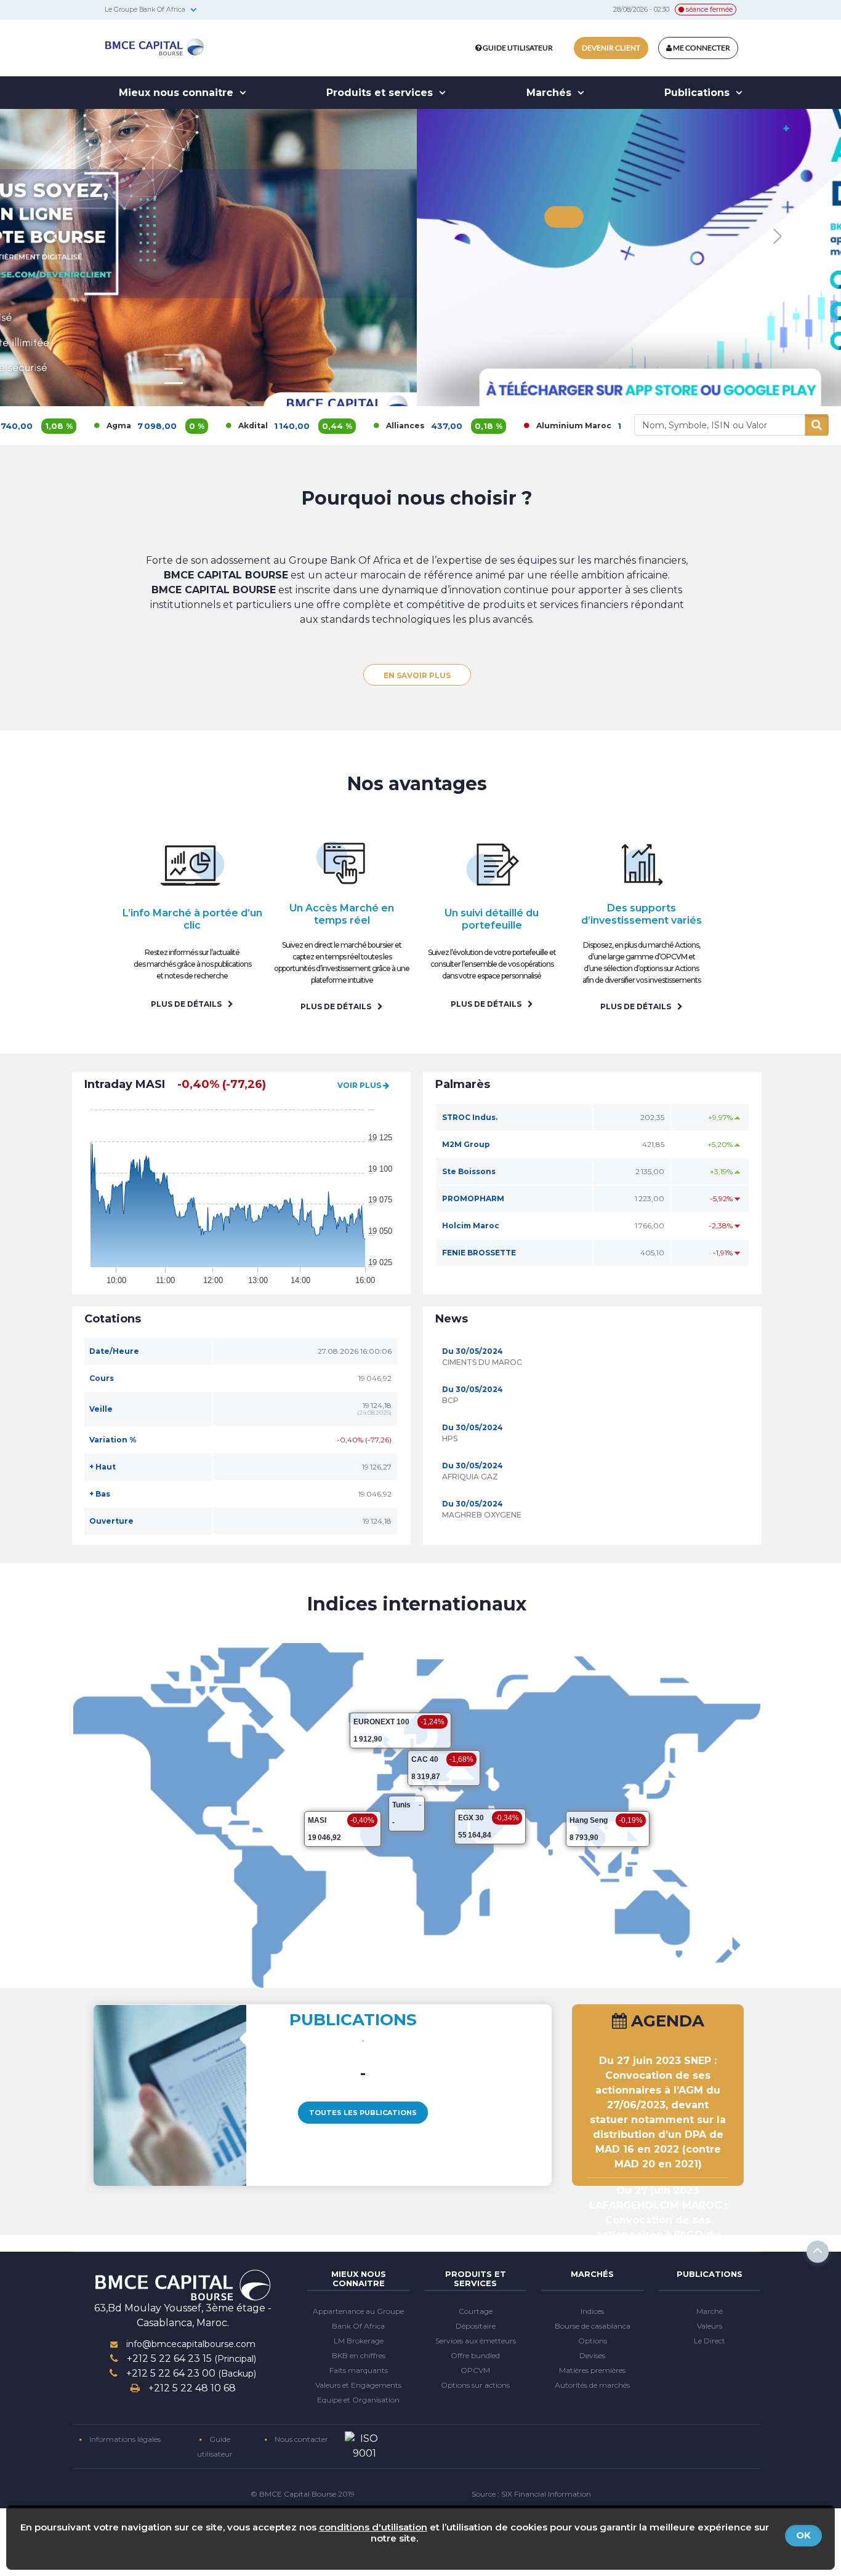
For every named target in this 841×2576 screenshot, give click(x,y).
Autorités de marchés (592, 2385)
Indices (592, 2311)
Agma (38, 426)
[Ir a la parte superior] (818, 2252)
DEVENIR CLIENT (611, 48)
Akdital (172, 426)
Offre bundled (475, 2355)
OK (803, 2535)
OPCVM (475, 2370)
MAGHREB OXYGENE (482, 1515)
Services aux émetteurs (476, 2341)
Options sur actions (475, 2385)
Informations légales (124, 2439)
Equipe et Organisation (358, 2400)
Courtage (476, 2311)
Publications (698, 93)
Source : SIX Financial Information (531, 2494)
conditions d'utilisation (373, 2527)
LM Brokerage (359, 2341)
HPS (450, 1438)
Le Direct (710, 2341)
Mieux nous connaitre (178, 93)
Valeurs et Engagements (358, 2385)
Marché (710, 2311)
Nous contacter (300, 2439)
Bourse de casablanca (593, 2326)
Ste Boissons (469, 1171)
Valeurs (710, 2326)
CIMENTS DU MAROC (482, 1362)
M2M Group (466, 1144)
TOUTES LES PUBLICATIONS (363, 2113)
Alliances (324, 426)
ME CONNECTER (701, 48)
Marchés (550, 93)
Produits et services (381, 93)
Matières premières (592, 2370)
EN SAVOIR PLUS (173, 346)
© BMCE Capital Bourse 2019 (303, 2494)
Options (593, 2341)
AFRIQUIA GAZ (470, 1477)
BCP (450, 1400)
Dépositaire (476, 2326)
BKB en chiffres (359, 2355)
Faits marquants (359, 2370)
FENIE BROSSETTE (479, 1253)
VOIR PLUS (360, 1085)
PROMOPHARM (473, 1198)
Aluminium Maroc (493, 426)
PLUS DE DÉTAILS (187, 1004)
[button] (777, 237)
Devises (592, 2355)
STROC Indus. (470, 1117)
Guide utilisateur (518, 48)
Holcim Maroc (471, 1226)
